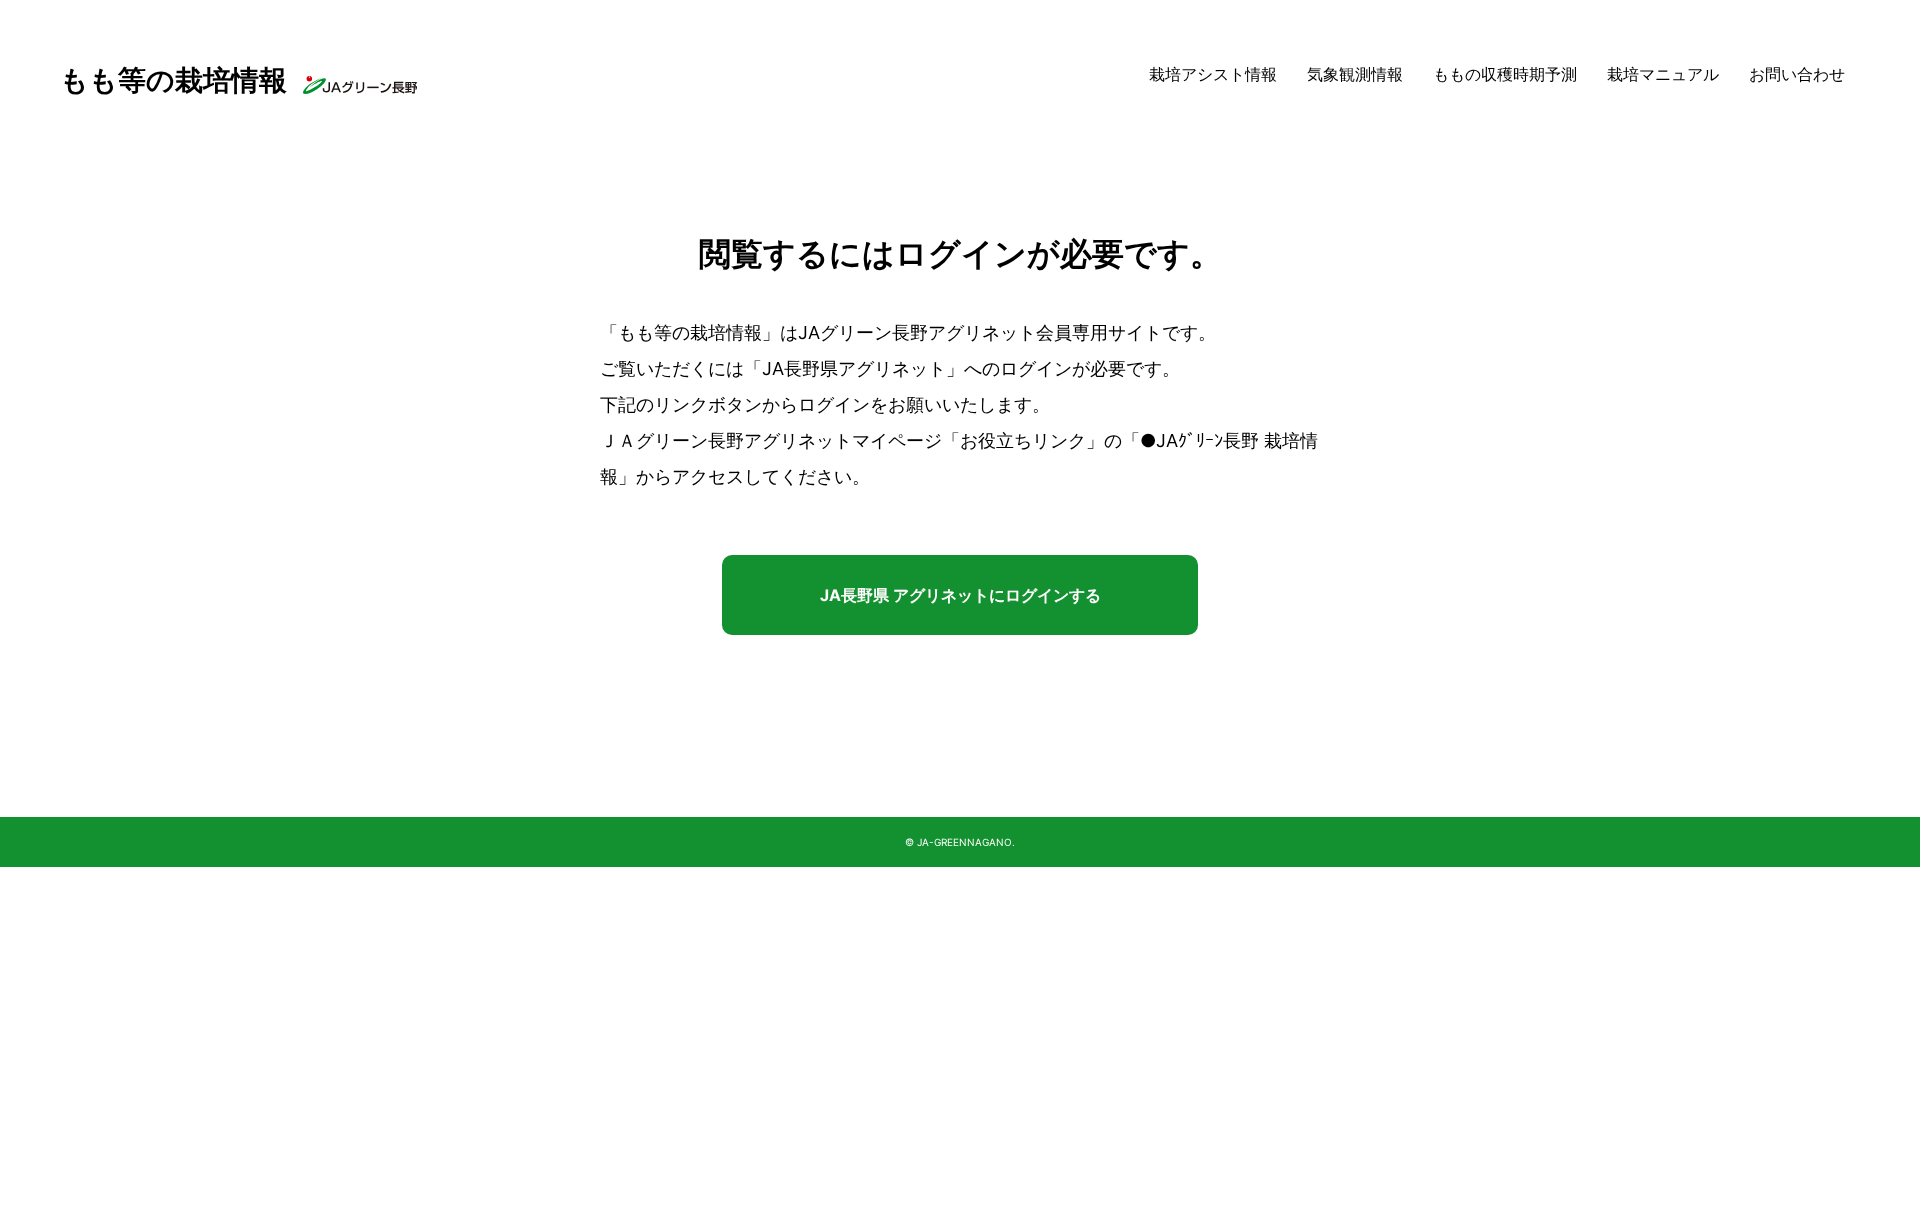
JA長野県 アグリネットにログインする (960, 595)
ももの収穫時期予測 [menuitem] (1505, 75)
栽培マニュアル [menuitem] (1663, 75)
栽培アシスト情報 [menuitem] (1213, 75)
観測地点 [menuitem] (1335, 143)
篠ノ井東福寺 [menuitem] (1359, 211)
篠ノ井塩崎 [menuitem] (1352, 177)
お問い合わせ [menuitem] (1797, 75)
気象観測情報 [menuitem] (1355, 75)
